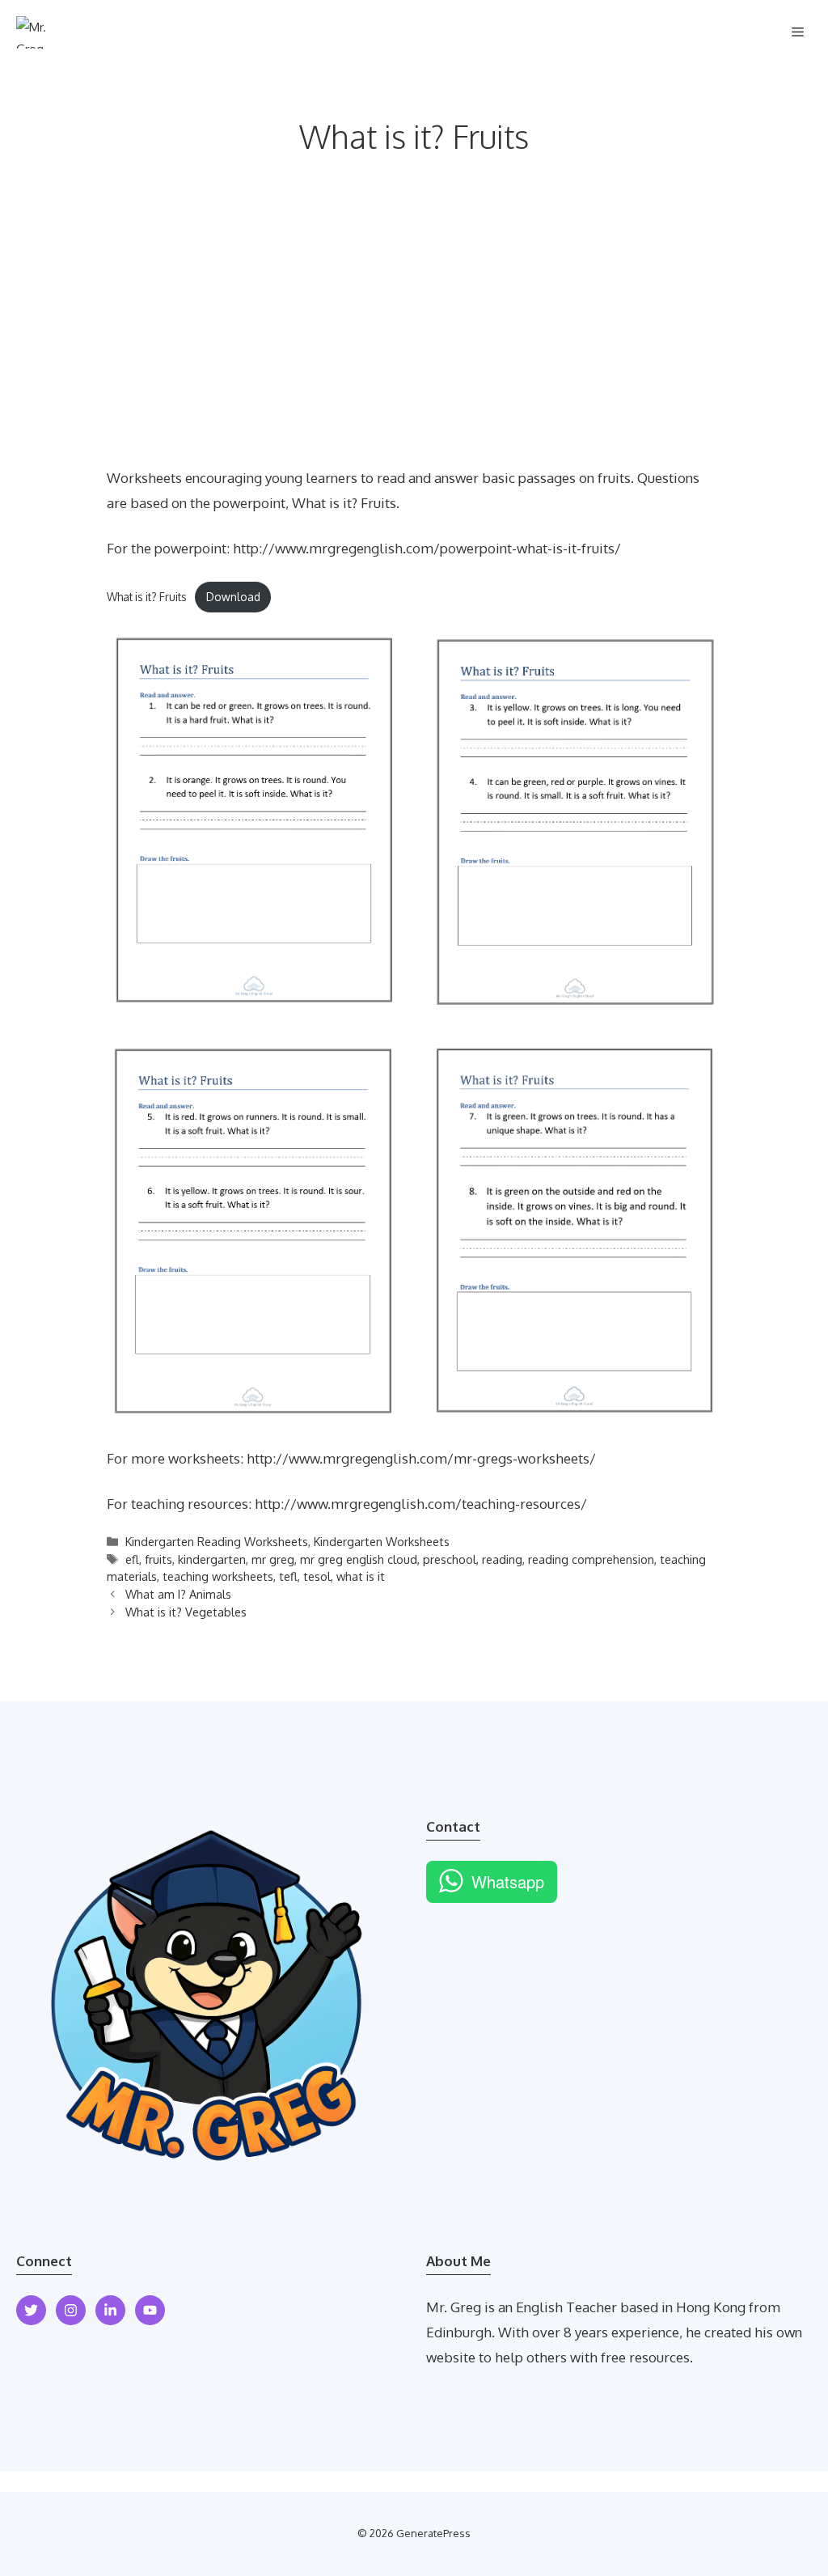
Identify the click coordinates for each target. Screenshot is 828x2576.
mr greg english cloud (359, 1559)
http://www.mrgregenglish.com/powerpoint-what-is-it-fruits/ (427, 548)
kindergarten (212, 1559)
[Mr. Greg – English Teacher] (39, 32)
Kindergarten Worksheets (382, 1541)
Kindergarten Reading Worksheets (217, 1541)
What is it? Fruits (147, 597)
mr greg (273, 1559)
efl (132, 1559)
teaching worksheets (218, 1576)
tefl (288, 1576)
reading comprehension (591, 1559)
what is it (361, 1576)
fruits (158, 1559)
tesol (317, 1576)
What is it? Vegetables (186, 1612)
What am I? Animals (178, 1594)
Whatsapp (508, 1881)
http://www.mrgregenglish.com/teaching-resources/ (421, 1504)
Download (233, 597)
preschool (450, 1559)
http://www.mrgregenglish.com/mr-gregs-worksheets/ (421, 1458)
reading (502, 1559)
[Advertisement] (414, 345)
